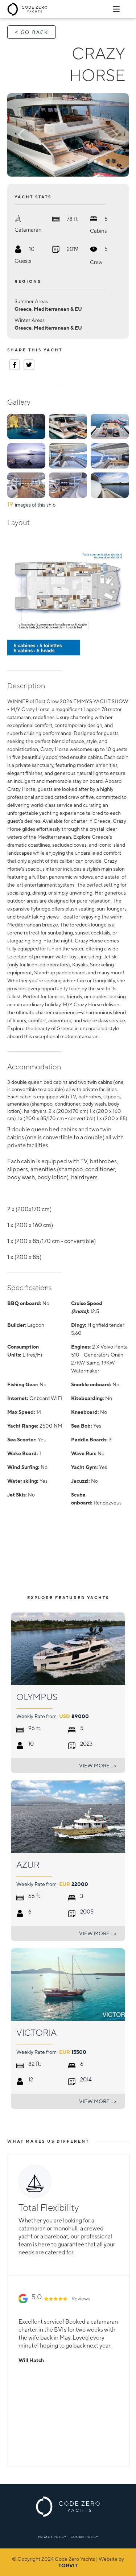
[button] (26, 135)
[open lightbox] (68, 135)
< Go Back (32, 32)
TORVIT (68, 2565)
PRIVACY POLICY (52, 2537)
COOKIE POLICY (85, 2537)
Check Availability (96, 1571)
